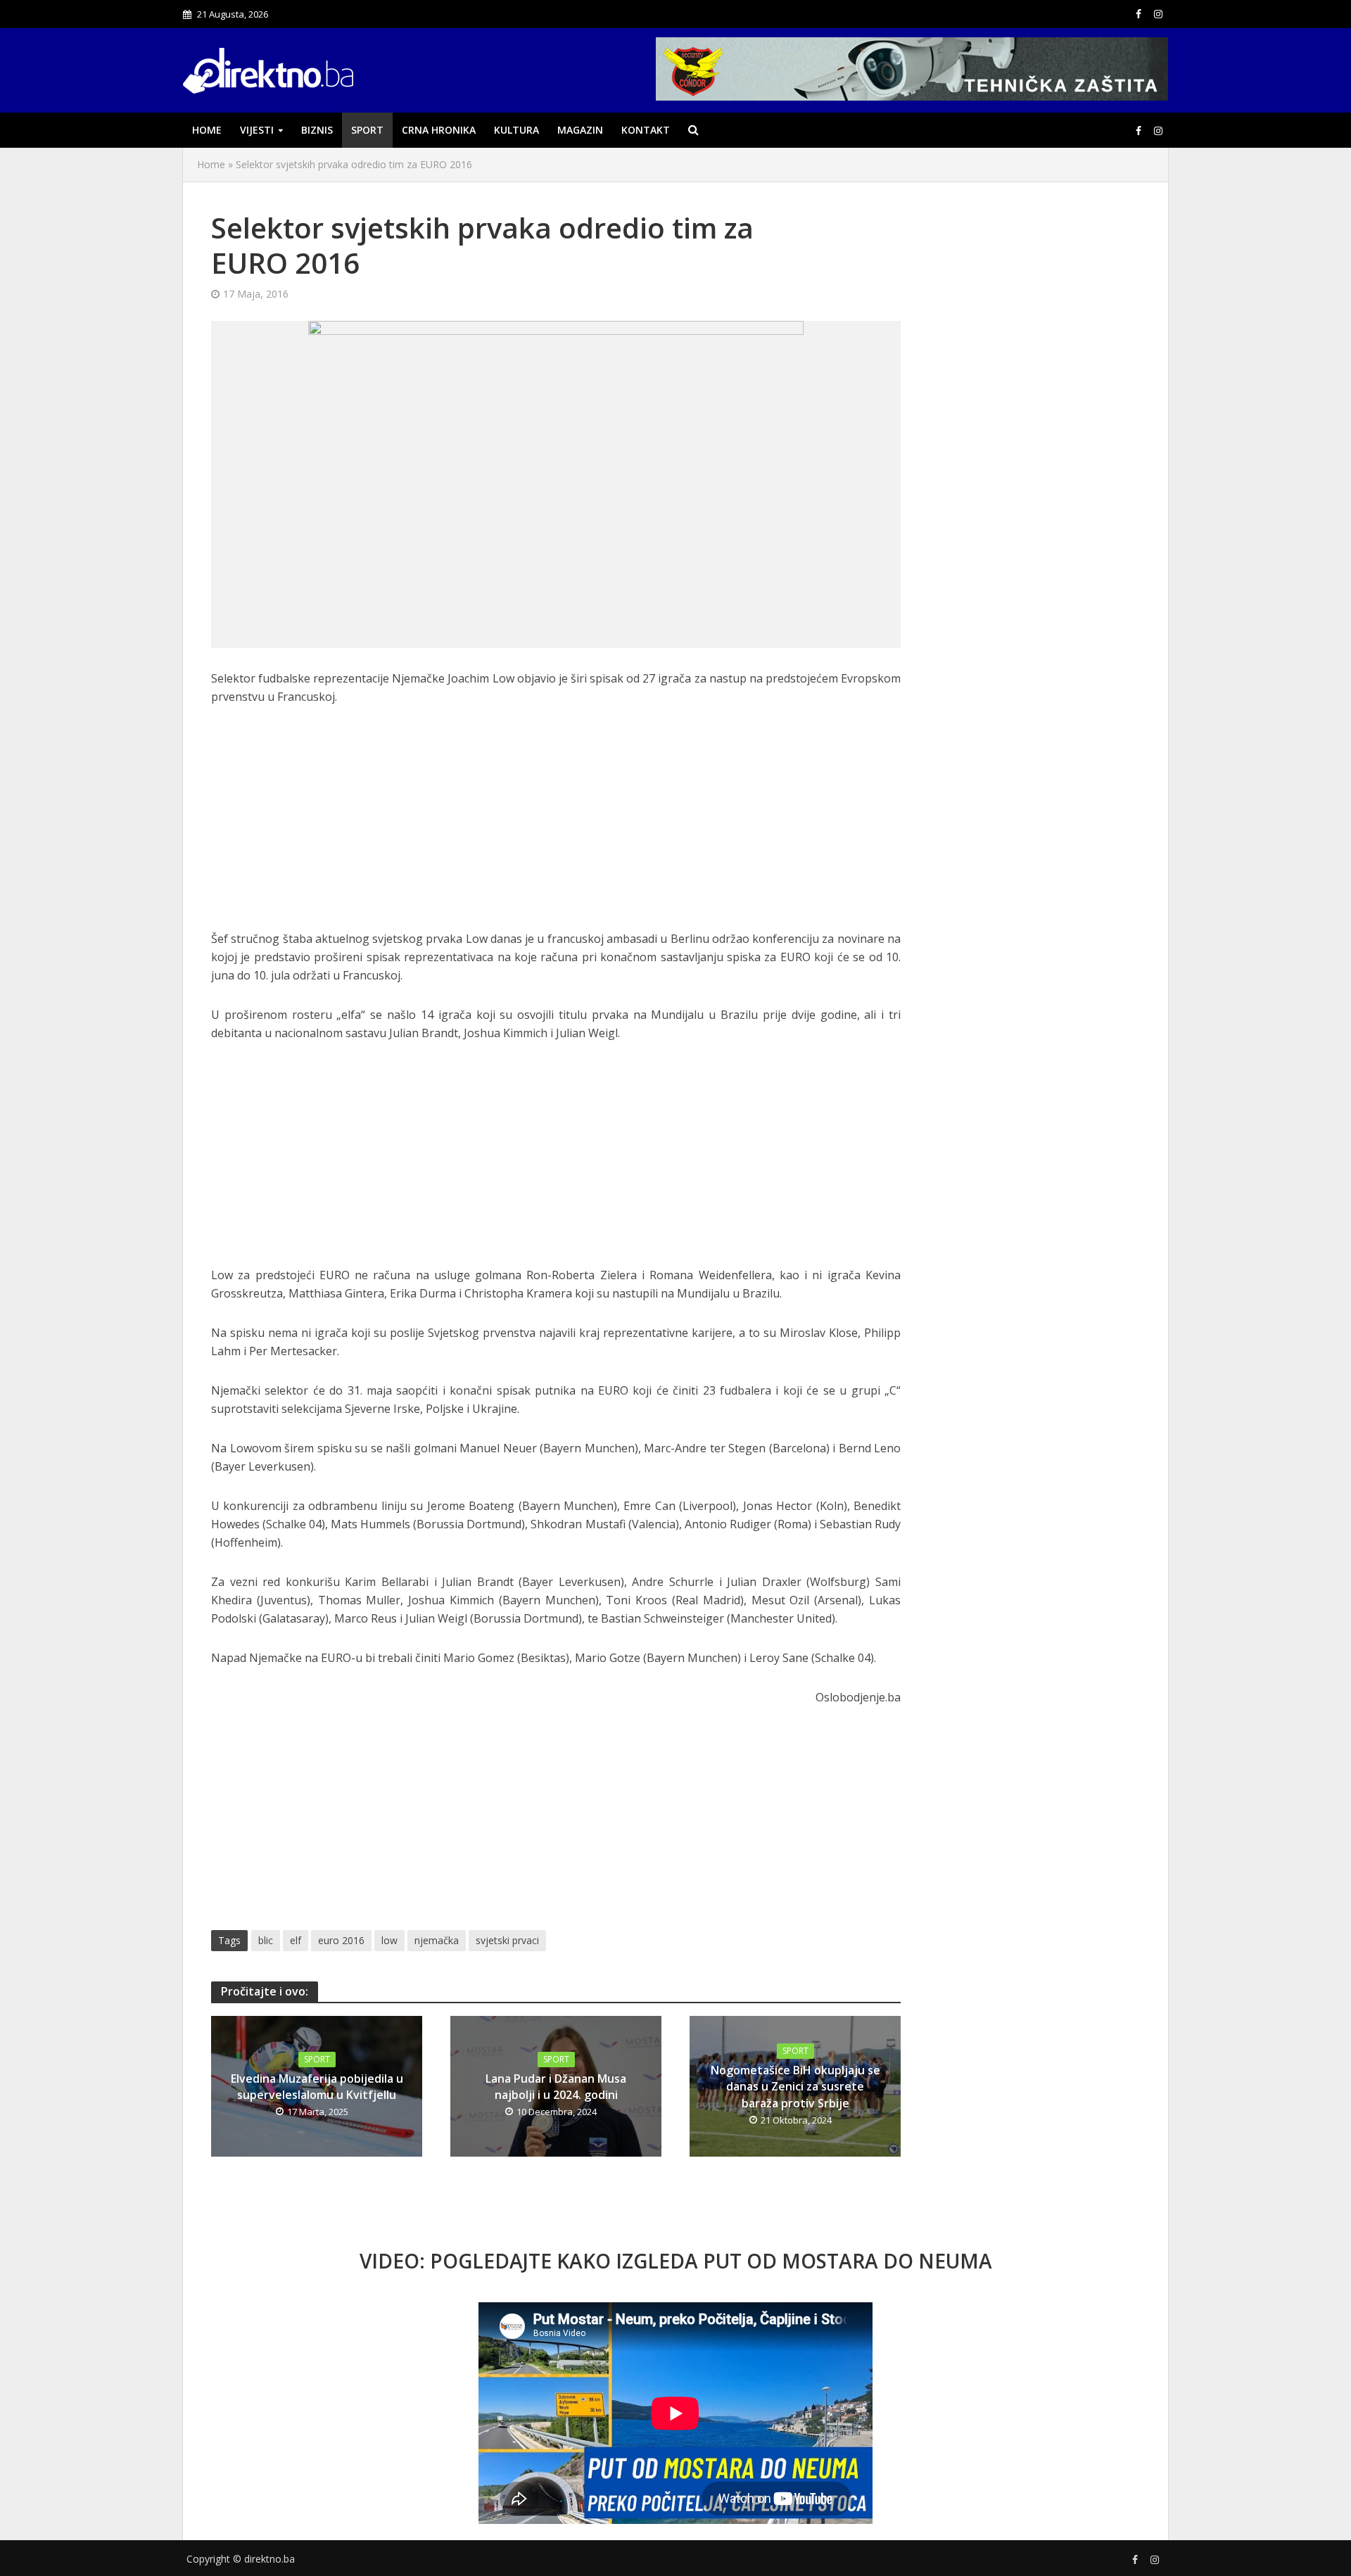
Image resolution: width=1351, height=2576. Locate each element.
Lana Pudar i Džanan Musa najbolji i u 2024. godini (556, 2087)
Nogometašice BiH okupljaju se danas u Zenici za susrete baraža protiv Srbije (795, 2086)
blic (266, 1940)
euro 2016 (341, 1940)
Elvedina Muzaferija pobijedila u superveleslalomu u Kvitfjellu (317, 2087)
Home (207, 130)
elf (296, 1940)
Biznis (317, 130)
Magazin (580, 130)
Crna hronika (439, 130)
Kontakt (646, 130)
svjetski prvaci (507, 1940)
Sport (367, 130)
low (389, 1940)
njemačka (437, 1940)
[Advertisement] (556, 825)
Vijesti (257, 130)
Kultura (516, 130)
